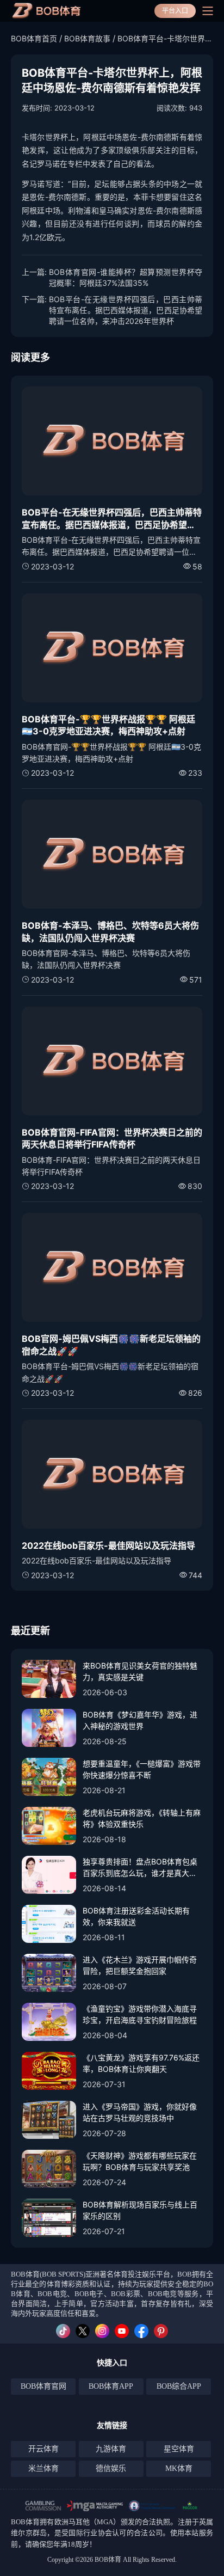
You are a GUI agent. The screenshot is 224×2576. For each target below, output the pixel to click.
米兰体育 (43, 2468)
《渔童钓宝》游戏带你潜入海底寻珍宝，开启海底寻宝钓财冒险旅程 (140, 2014)
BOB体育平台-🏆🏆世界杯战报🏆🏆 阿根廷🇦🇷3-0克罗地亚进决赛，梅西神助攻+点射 (108, 725)
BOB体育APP (111, 2386)
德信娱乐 (111, 2468)
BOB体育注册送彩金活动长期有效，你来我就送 (136, 1916)
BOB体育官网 (43, 2386)
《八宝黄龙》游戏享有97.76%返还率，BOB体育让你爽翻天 (141, 2063)
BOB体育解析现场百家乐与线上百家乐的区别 (140, 2210)
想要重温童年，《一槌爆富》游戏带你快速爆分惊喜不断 (142, 1769)
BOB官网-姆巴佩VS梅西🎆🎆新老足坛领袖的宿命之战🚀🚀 (111, 1345)
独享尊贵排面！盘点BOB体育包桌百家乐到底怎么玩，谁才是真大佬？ (140, 1868)
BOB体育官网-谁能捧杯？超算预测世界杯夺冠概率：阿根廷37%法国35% (126, 277)
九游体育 (111, 2449)
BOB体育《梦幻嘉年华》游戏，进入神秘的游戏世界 (140, 1720)
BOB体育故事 (87, 38)
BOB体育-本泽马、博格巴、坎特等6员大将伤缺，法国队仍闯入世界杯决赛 (110, 931)
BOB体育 (25, 2522)
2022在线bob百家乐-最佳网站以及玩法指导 (108, 1545)
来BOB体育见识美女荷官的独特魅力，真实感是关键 (140, 1671)
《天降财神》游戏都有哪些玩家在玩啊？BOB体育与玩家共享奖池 (140, 2161)
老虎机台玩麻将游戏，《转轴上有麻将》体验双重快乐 (142, 1818)
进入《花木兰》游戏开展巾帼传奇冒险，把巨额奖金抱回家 (140, 1965)
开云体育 (43, 2449)
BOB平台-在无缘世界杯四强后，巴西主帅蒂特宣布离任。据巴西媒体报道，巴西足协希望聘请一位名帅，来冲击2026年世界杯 (126, 310)
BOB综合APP (179, 2386)
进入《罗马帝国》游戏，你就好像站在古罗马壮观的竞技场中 (140, 2112)
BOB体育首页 (34, 38)
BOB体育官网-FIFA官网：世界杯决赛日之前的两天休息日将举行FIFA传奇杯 (112, 1138)
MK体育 (179, 2468)
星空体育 (179, 2449)
